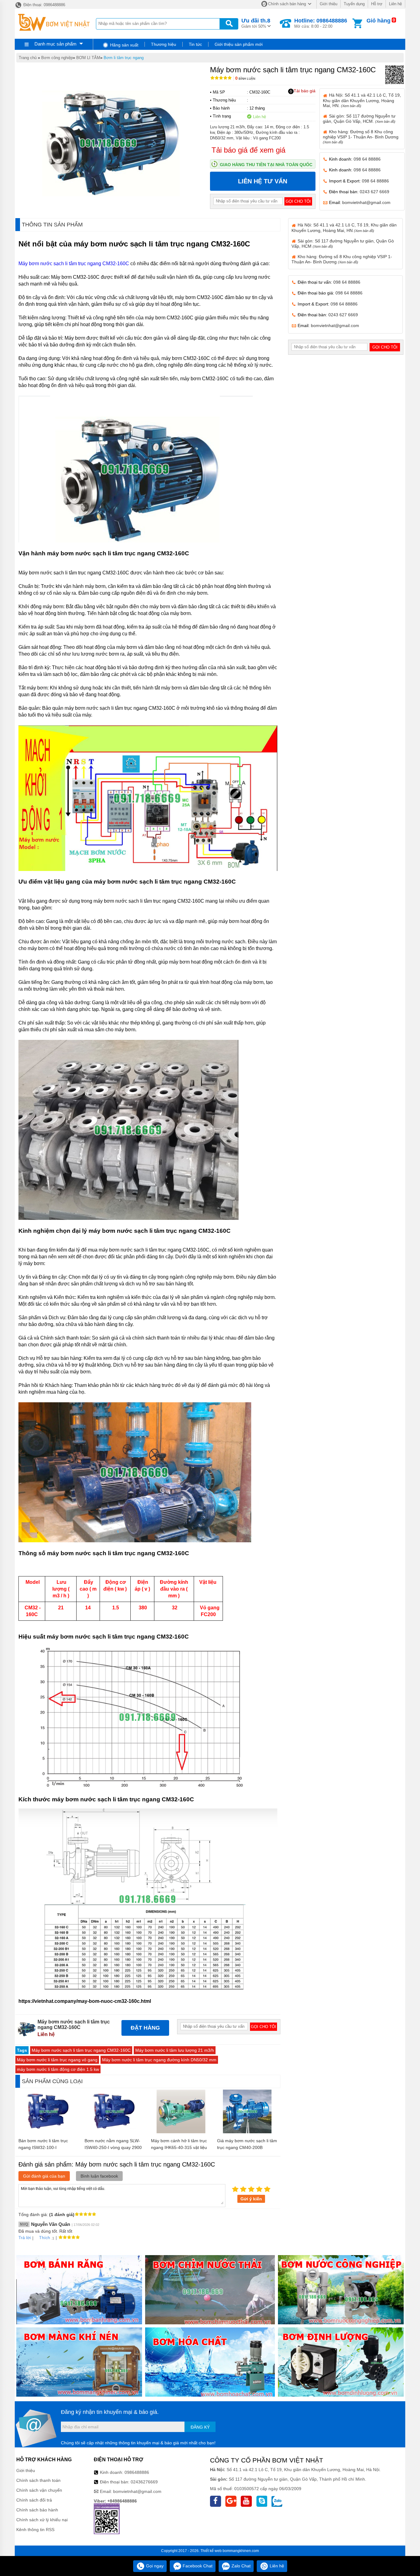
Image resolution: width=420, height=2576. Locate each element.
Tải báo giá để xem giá (248, 150)
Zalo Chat (240, 2566)
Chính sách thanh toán (38, 2480)
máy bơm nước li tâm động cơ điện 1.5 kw (58, 2069)
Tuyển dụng (354, 4)
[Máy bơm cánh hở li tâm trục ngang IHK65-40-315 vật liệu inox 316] (181, 2132)
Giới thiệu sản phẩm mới (239, 44)
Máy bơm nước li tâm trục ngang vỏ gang (57, 2060)
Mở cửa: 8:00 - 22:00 (321, 23)
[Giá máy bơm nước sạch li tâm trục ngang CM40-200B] (247, 2132)
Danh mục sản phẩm (55, 44)
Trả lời (25, 2238)
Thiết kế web (211, 2551)
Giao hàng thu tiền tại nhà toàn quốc (266, 165)
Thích (45, 2238)
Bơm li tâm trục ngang (124, 58)
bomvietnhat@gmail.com (366, 202)
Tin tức (195, 44)
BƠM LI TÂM (88, 58)
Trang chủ (28, 58)
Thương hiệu (164, 44)
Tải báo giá (305, 91)
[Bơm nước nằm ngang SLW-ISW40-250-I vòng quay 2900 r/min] (115, 2132)
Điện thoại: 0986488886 (44, 5)
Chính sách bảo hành (37, 2510)
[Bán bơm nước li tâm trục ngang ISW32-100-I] (49, 2132)
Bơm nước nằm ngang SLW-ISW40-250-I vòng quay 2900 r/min (113, 2147)
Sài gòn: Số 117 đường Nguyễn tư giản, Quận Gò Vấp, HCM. (359, 119)
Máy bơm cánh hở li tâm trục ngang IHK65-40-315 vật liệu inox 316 (179, 2147)
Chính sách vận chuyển (39, 2490)
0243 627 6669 (374, 192)
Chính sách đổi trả (34, 2500)
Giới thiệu (329, 4)
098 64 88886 (367, 159)
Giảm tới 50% (256, 23)
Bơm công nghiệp (57, 58)
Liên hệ (395, 4)
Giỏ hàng (378, 21)
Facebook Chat (197, 2566)
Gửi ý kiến (251, 2199)
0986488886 (137, 2472)
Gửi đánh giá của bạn (44, 2176)
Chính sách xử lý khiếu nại (42, 2520)
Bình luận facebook (99, 2176)
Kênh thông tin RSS (35, 2530)
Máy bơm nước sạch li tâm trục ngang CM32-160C (74, 264)
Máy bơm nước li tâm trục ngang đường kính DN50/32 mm (159, 2060)
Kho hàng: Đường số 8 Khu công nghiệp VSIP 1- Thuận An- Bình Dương (361, 137)
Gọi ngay (154, 2566)
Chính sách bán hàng (287, 4)
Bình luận (245, 79)
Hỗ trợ (377, 4)
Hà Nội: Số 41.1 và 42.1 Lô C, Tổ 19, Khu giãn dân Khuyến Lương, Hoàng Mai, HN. (362, 100)
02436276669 (144, 2482)
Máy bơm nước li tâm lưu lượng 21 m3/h (175, 2050)
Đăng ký (200, 2427)
